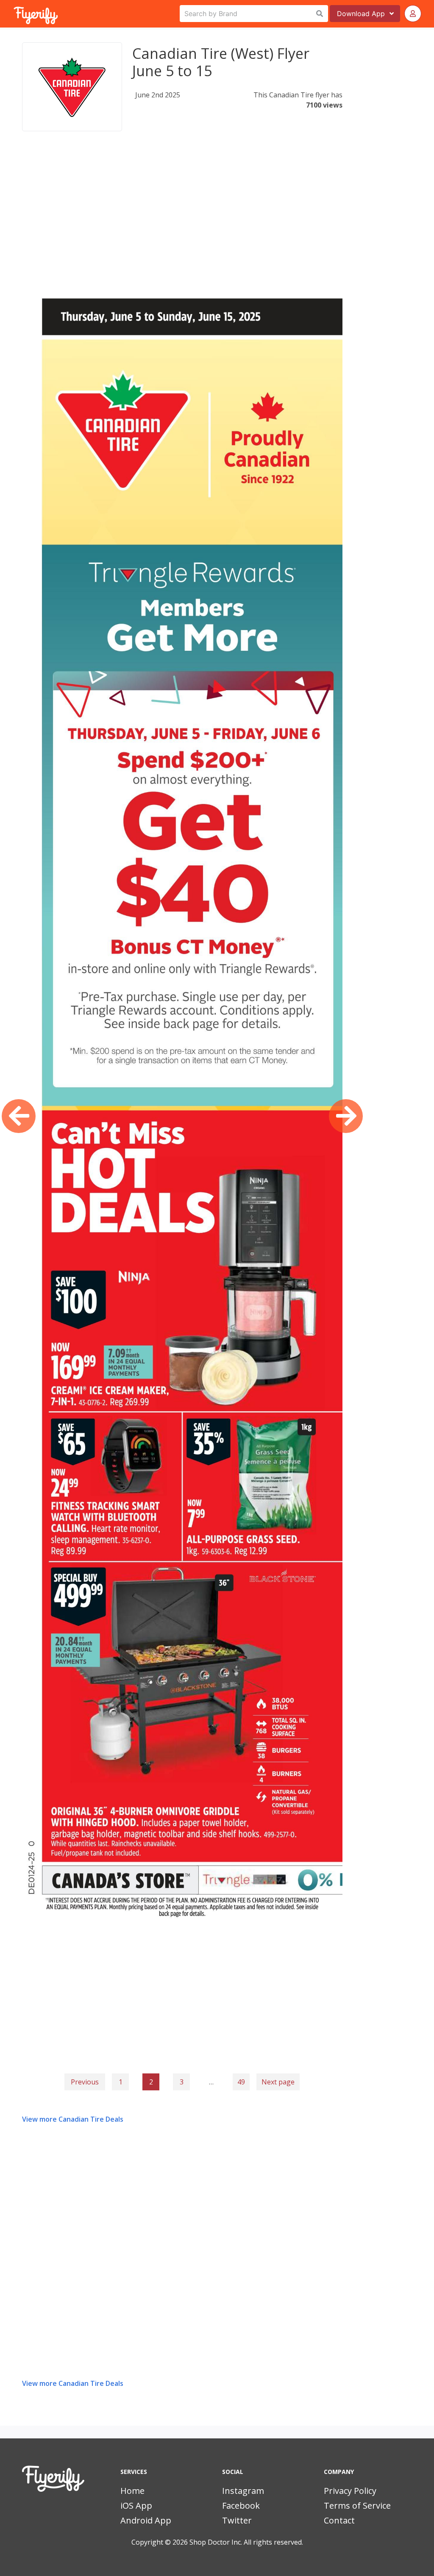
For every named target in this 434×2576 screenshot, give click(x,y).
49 (241, 2082)
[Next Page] (346, 1116)
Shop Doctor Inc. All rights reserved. (246, 2542)
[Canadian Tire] (72, 87)
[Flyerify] (14, 14)
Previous (85, 2082)
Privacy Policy (350, 2491)
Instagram (243, 2491)
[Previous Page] (19, 1116)
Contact (339, 2520)
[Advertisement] (182, 209)
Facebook (241, 2506)
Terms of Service (357, 2506)
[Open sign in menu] (413, 14)
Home (132, 2491)
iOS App (136, 2506)
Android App (146, 2520)
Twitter (237, 2520)
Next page (278, 2082)
